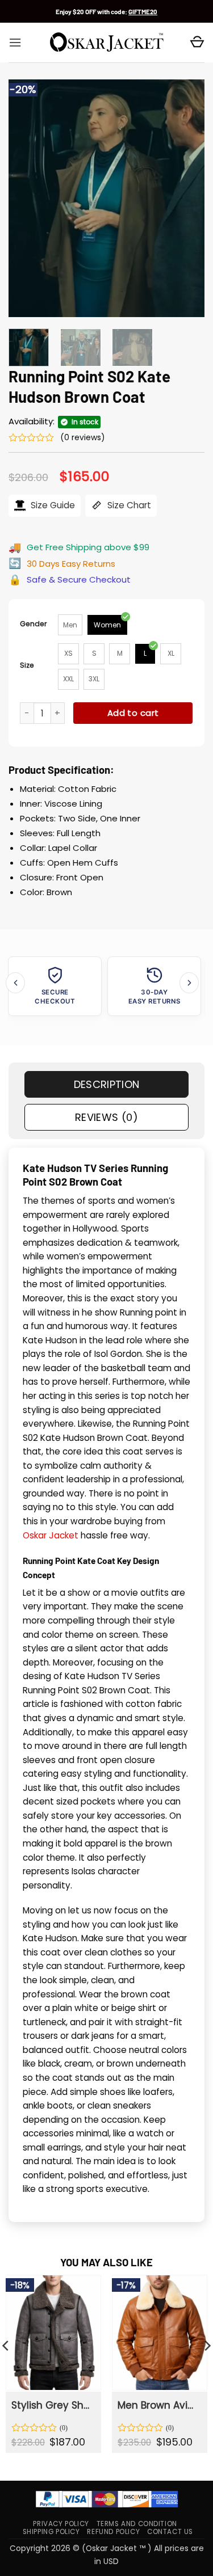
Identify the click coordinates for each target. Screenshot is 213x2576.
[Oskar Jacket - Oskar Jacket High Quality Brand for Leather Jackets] (107, 43)
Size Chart (128, 505)
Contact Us (170, 2532)
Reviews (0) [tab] (106, 1117)
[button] (15, 43)
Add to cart (133, 713)
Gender (34, 624)
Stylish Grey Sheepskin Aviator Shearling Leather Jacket (53, 2405)
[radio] (70, 625)
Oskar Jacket (51, 1535)
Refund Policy (113, 2532)
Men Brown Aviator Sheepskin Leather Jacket (159, 2405)
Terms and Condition (137, 2524)
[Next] (186, 199)
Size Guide (52, 505)
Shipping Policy (51, 2532)
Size (27, 665)
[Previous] (27, 199)
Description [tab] (107, 1084)
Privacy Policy (61, 2524)
